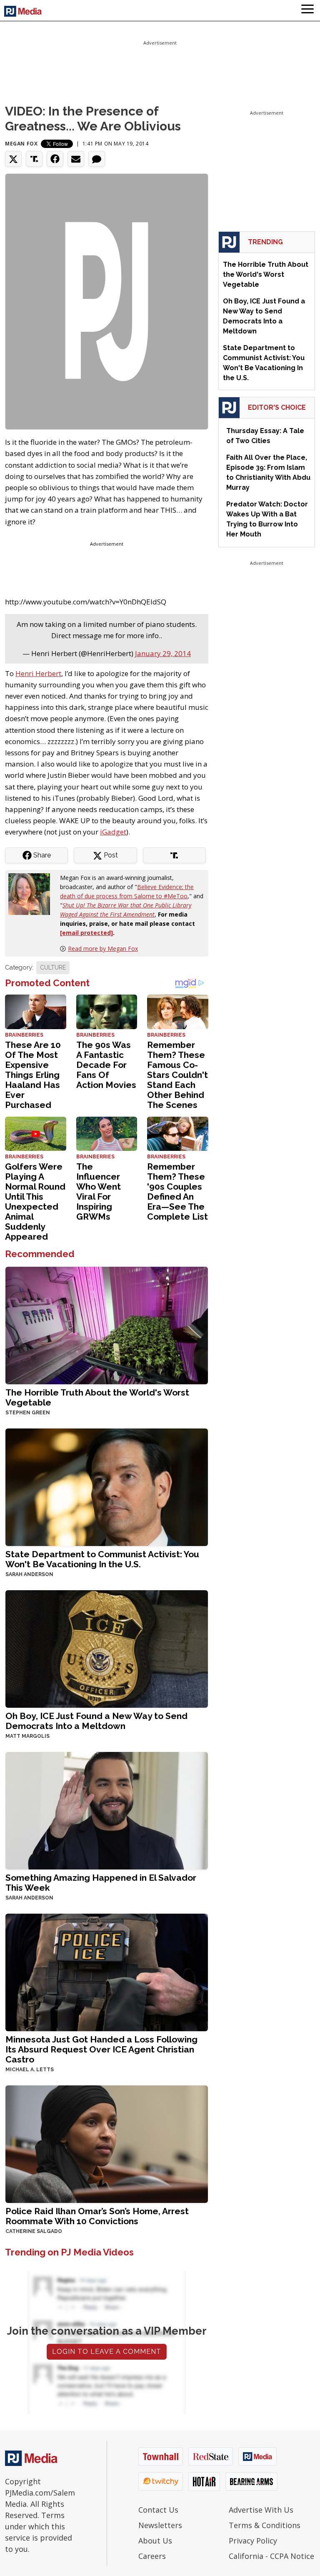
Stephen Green (28, 1413)
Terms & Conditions (265, 2525)
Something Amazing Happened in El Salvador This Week (101, 1883)
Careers (152, 2556)
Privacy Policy (253, 2541)
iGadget (113, 832)
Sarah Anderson (29, 1574)
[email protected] (86, 933)
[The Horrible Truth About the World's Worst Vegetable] (107, 1324)
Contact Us (158, 2510)
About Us (155, 2541)
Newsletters (160, 2525)
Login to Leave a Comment (107, 2352)
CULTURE (53, 967)
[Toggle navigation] (307, 10)
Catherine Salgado (34, 2231)
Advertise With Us (261, 2510)
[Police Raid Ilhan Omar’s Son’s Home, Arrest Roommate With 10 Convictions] (107, 2143)
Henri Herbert (38, 673)
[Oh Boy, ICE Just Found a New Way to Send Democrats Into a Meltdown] (107, 1648)
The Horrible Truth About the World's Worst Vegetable (97, 1397)
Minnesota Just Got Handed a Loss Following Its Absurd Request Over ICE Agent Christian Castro (101, 2049)
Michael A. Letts (30, 2070)
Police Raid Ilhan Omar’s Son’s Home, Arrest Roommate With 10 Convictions (97, 2216)
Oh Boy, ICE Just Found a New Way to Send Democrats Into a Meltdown (96, 1721)
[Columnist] (32, 893)
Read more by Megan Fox (103, 948)
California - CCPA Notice (271, 2556)
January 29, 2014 (163, 653)
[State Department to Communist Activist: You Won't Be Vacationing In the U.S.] (107, 1486)
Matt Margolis (27, 1736)
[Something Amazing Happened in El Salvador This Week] (107, 1810)
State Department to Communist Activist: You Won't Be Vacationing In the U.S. (102, 1559)
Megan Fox (21, 144)
